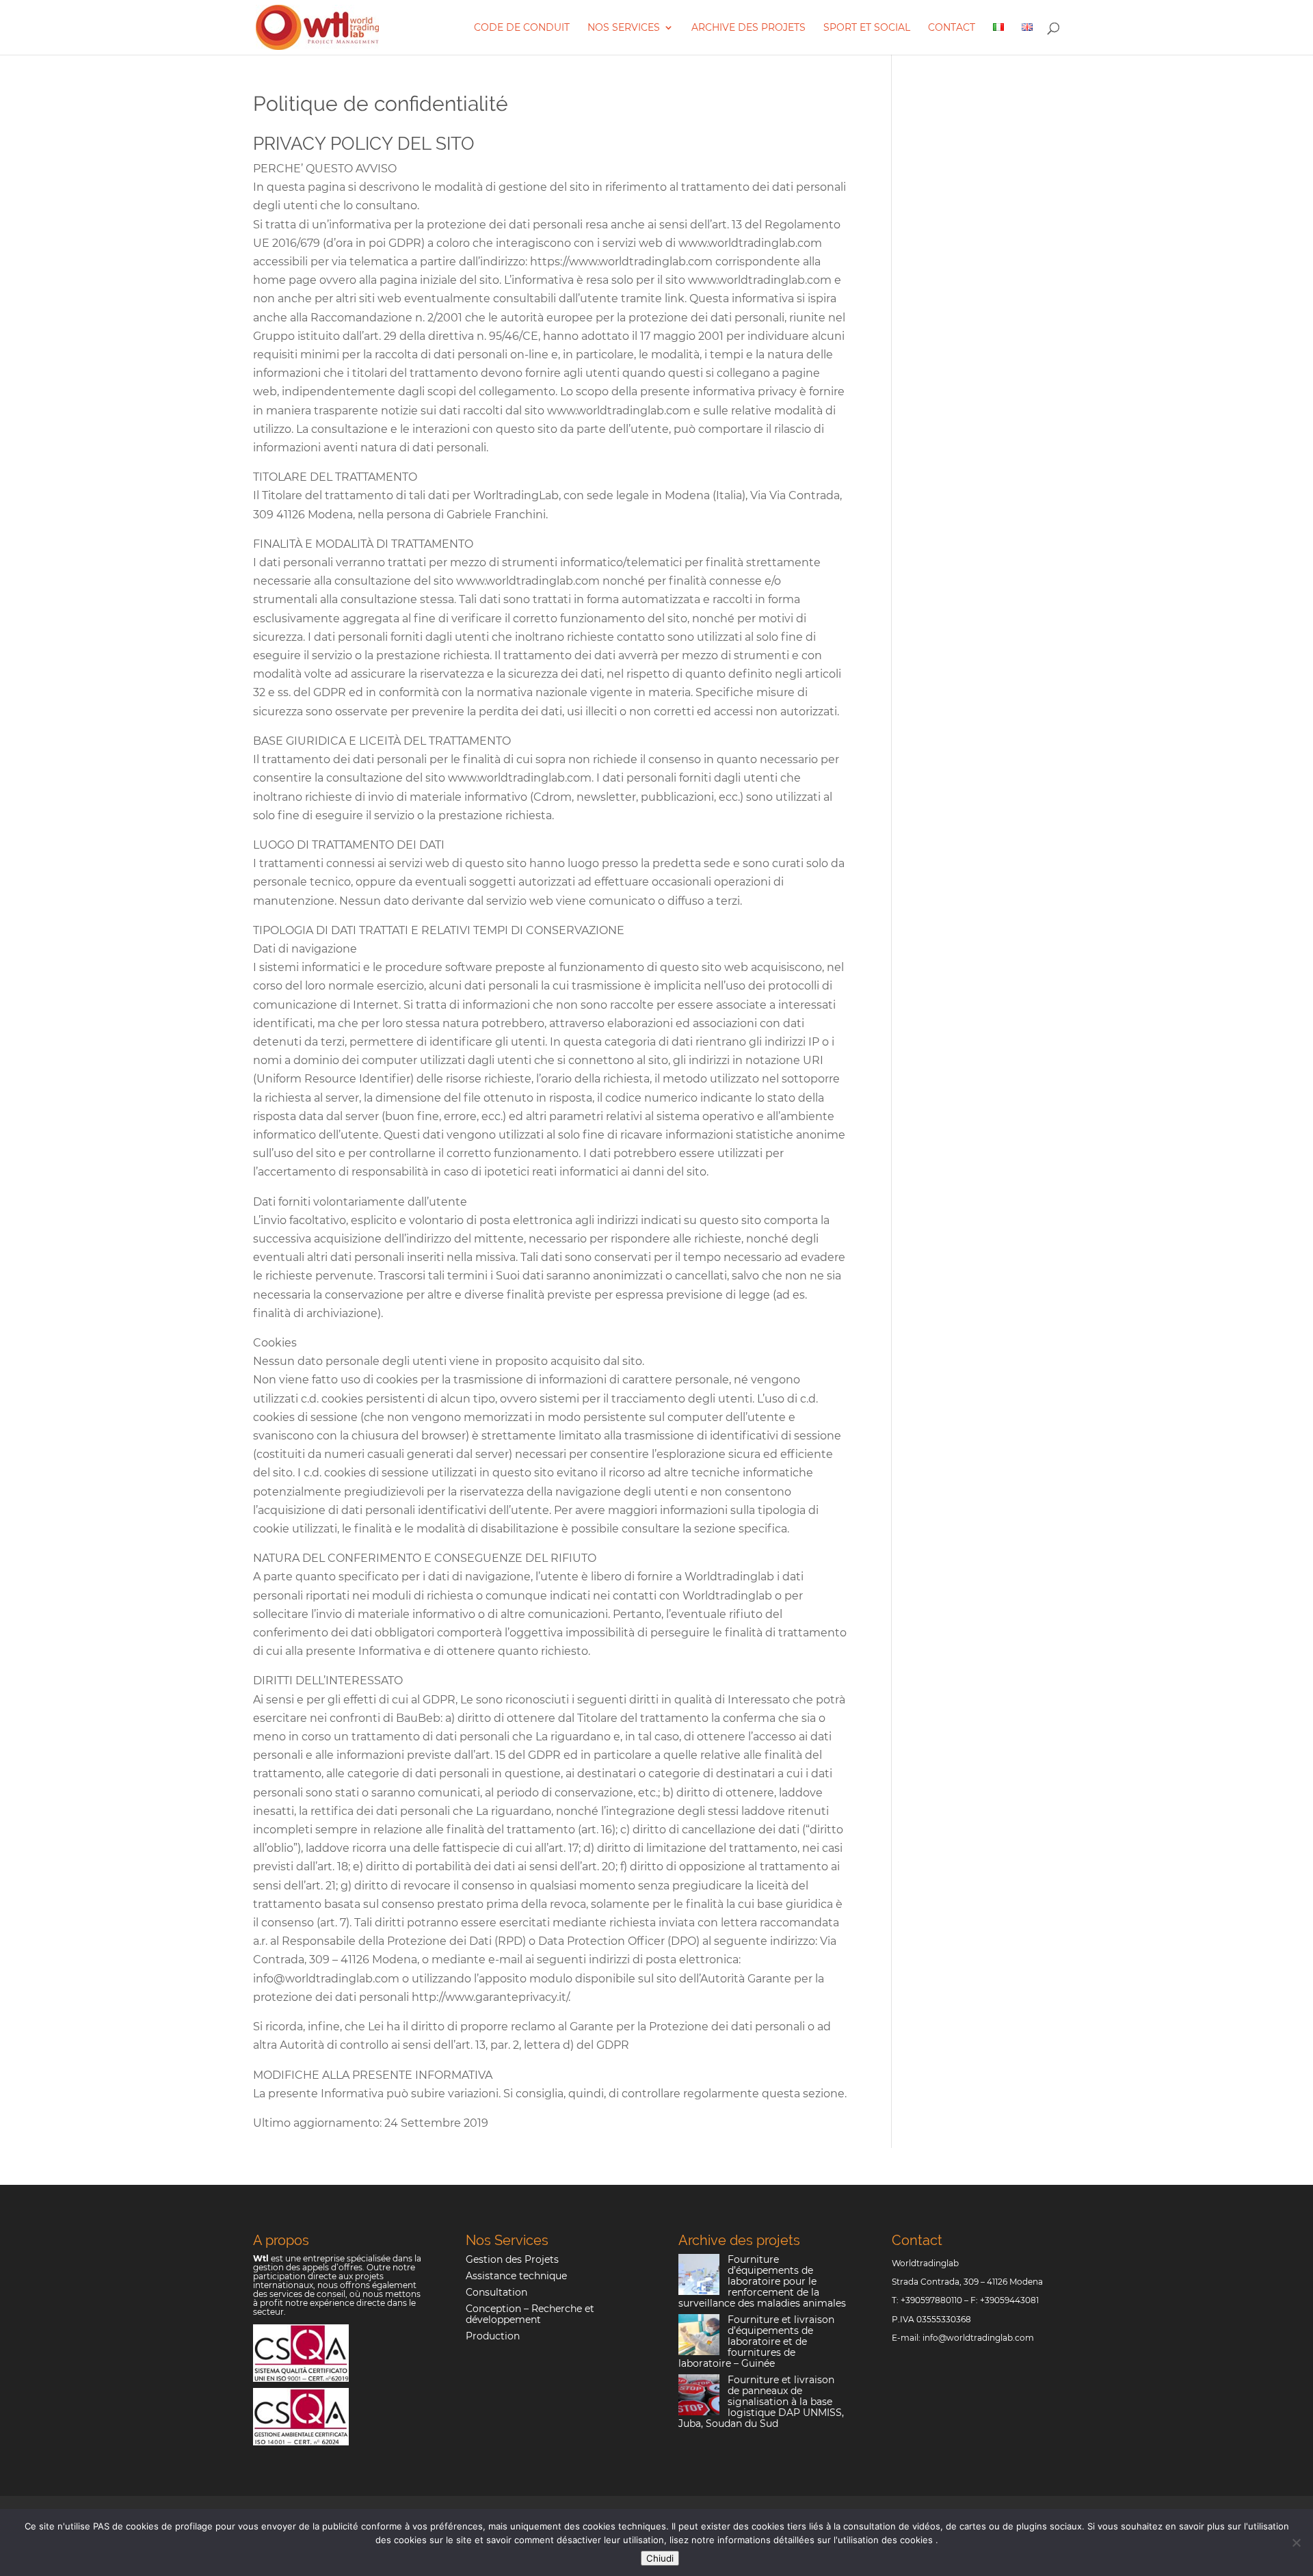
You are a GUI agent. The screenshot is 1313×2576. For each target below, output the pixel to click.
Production (493, 2336)
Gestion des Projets (512, 2259)
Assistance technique (516, 2276)
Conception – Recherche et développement (530, 2314)
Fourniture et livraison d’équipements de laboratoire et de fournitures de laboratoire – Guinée (756, 2341)
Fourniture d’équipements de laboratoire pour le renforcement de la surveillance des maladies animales (762, 2281)
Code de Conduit (522, 28)
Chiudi (660, 2558)
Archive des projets (748, 28)
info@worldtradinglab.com (978, 2338)
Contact (952, 28)
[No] (1296, 2542)
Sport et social (867, 28)
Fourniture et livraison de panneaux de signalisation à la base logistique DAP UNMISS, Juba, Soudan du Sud (761, 2402)
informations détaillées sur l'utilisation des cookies (826, 2540)
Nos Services (624, 28)
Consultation (496, 2292)
